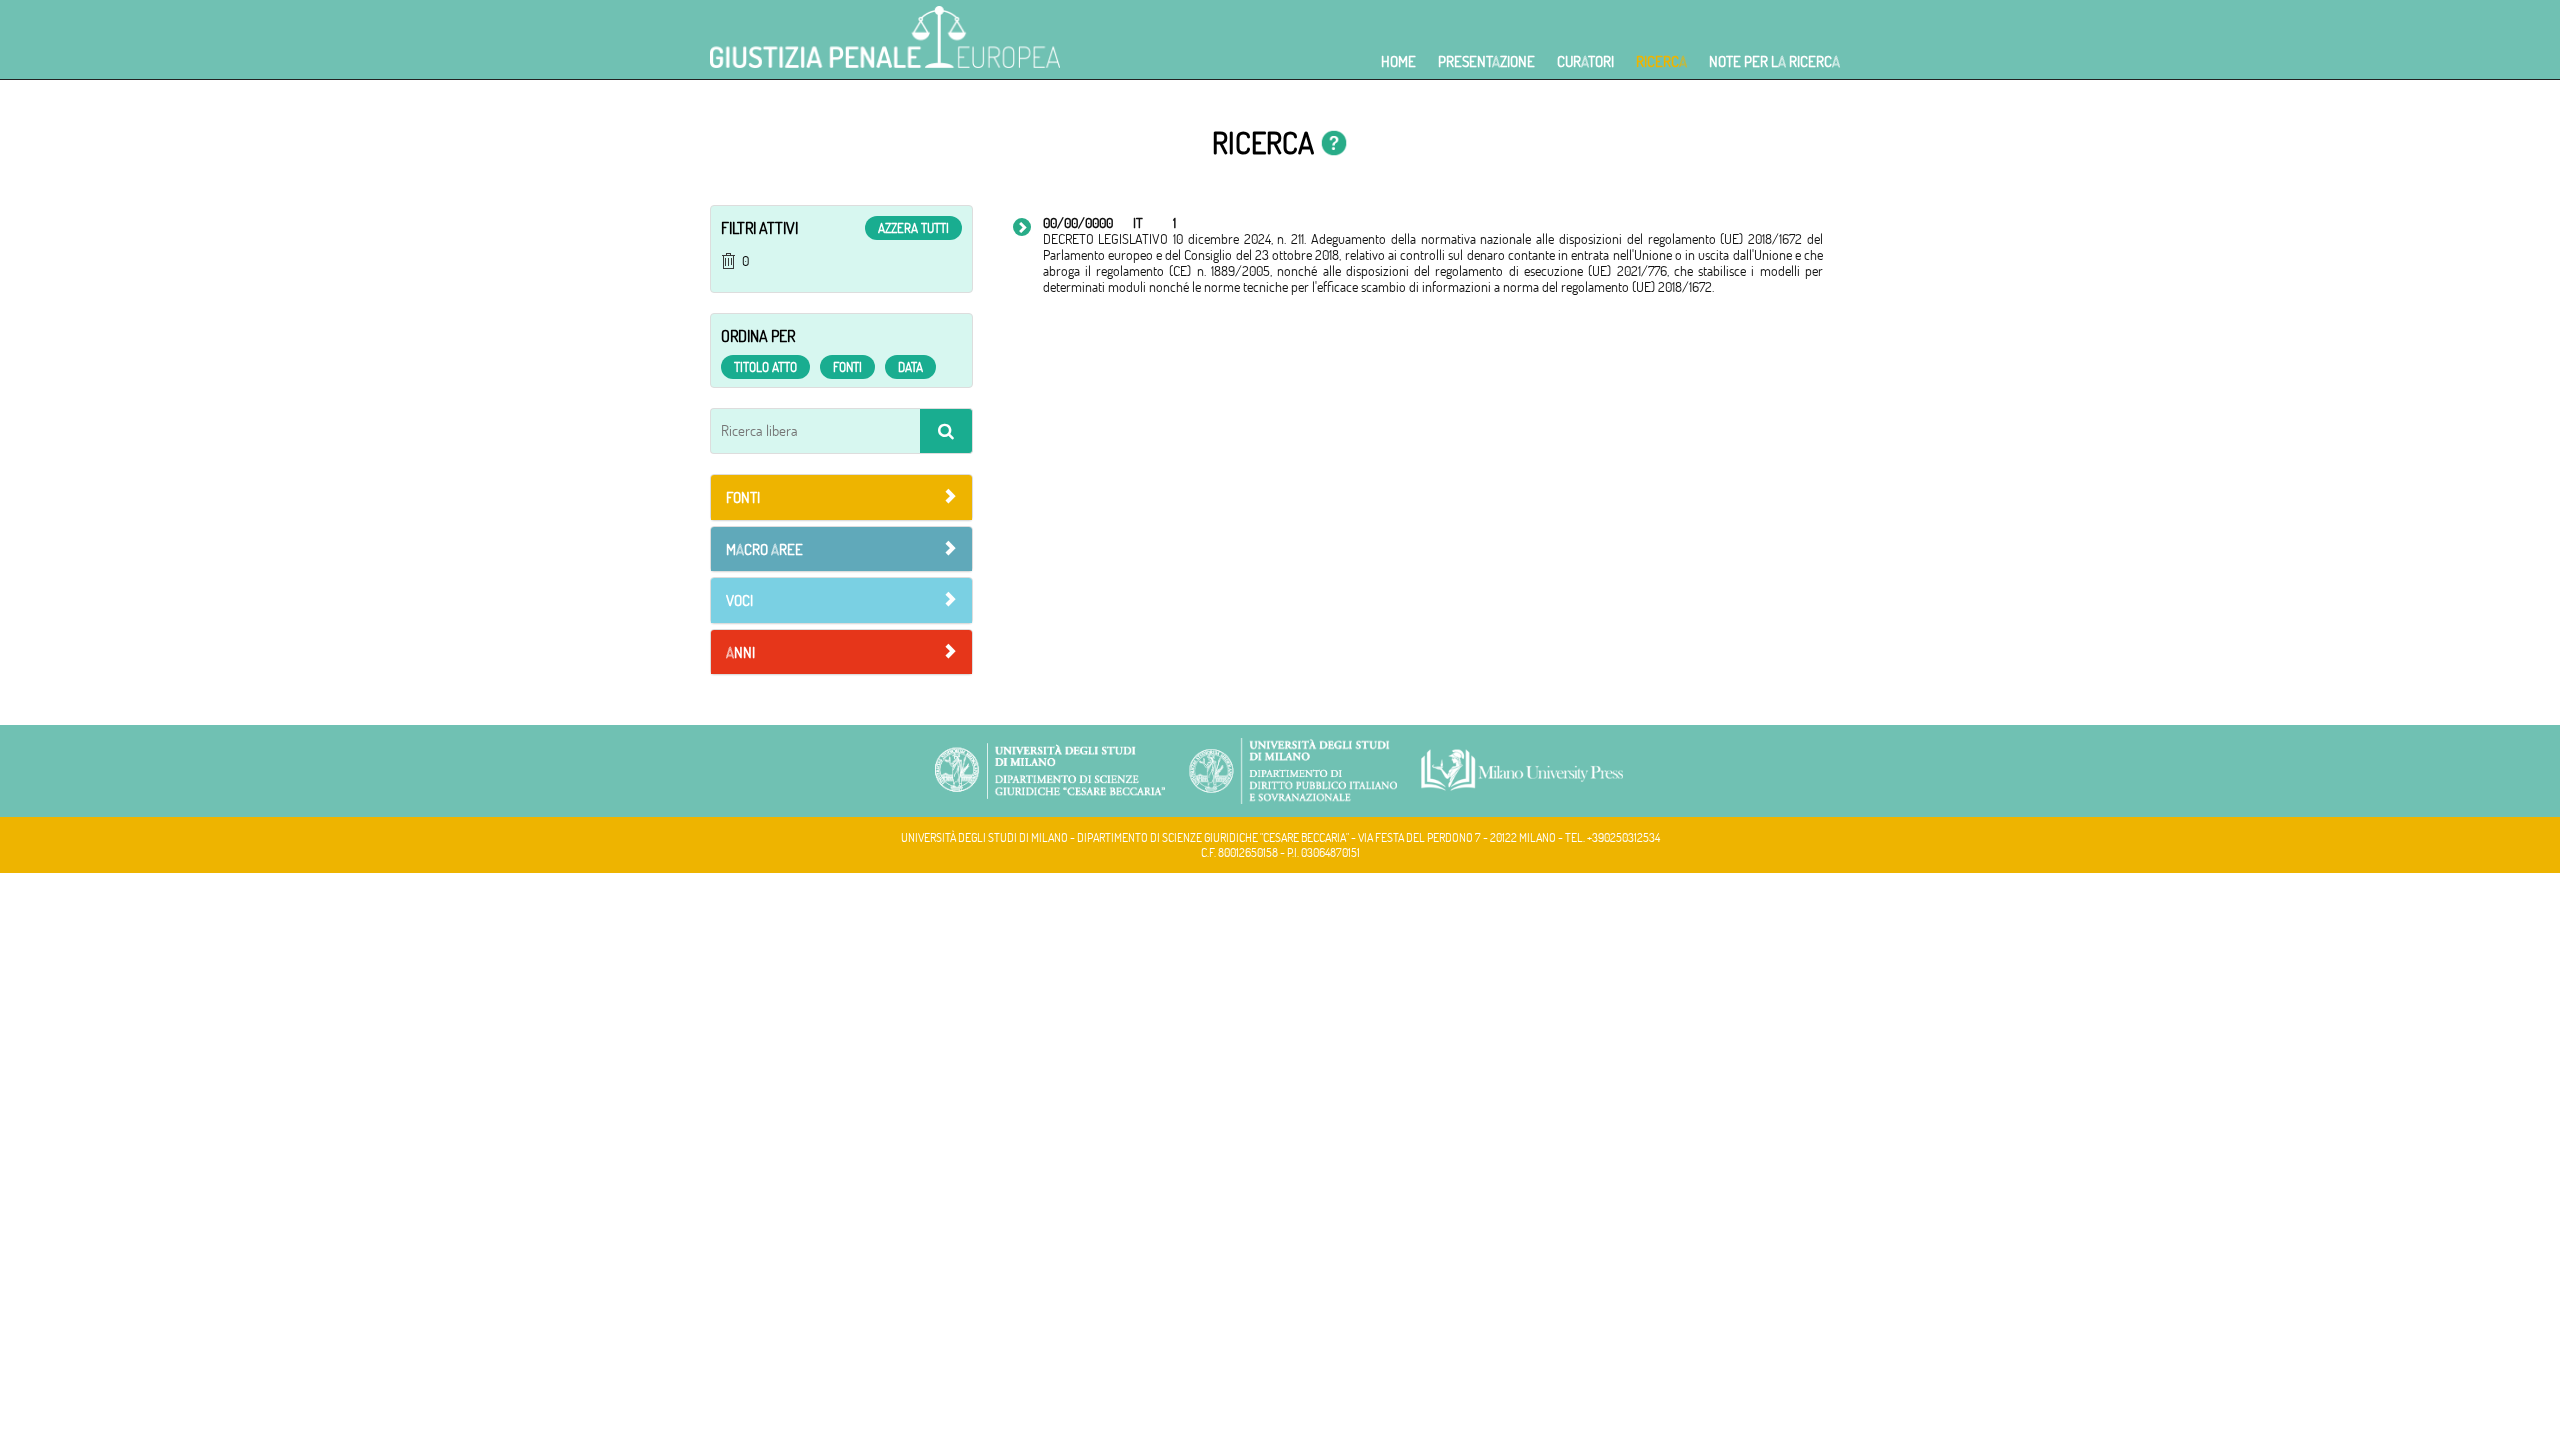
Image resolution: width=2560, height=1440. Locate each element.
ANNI (740, 652)
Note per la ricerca (1774, 61)
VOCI (739, 600)
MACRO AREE (764, 549)
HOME (1398, 61)
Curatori (1585, 61)
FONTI (743, 497)
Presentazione (1486, 61)
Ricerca (1661, 61)
